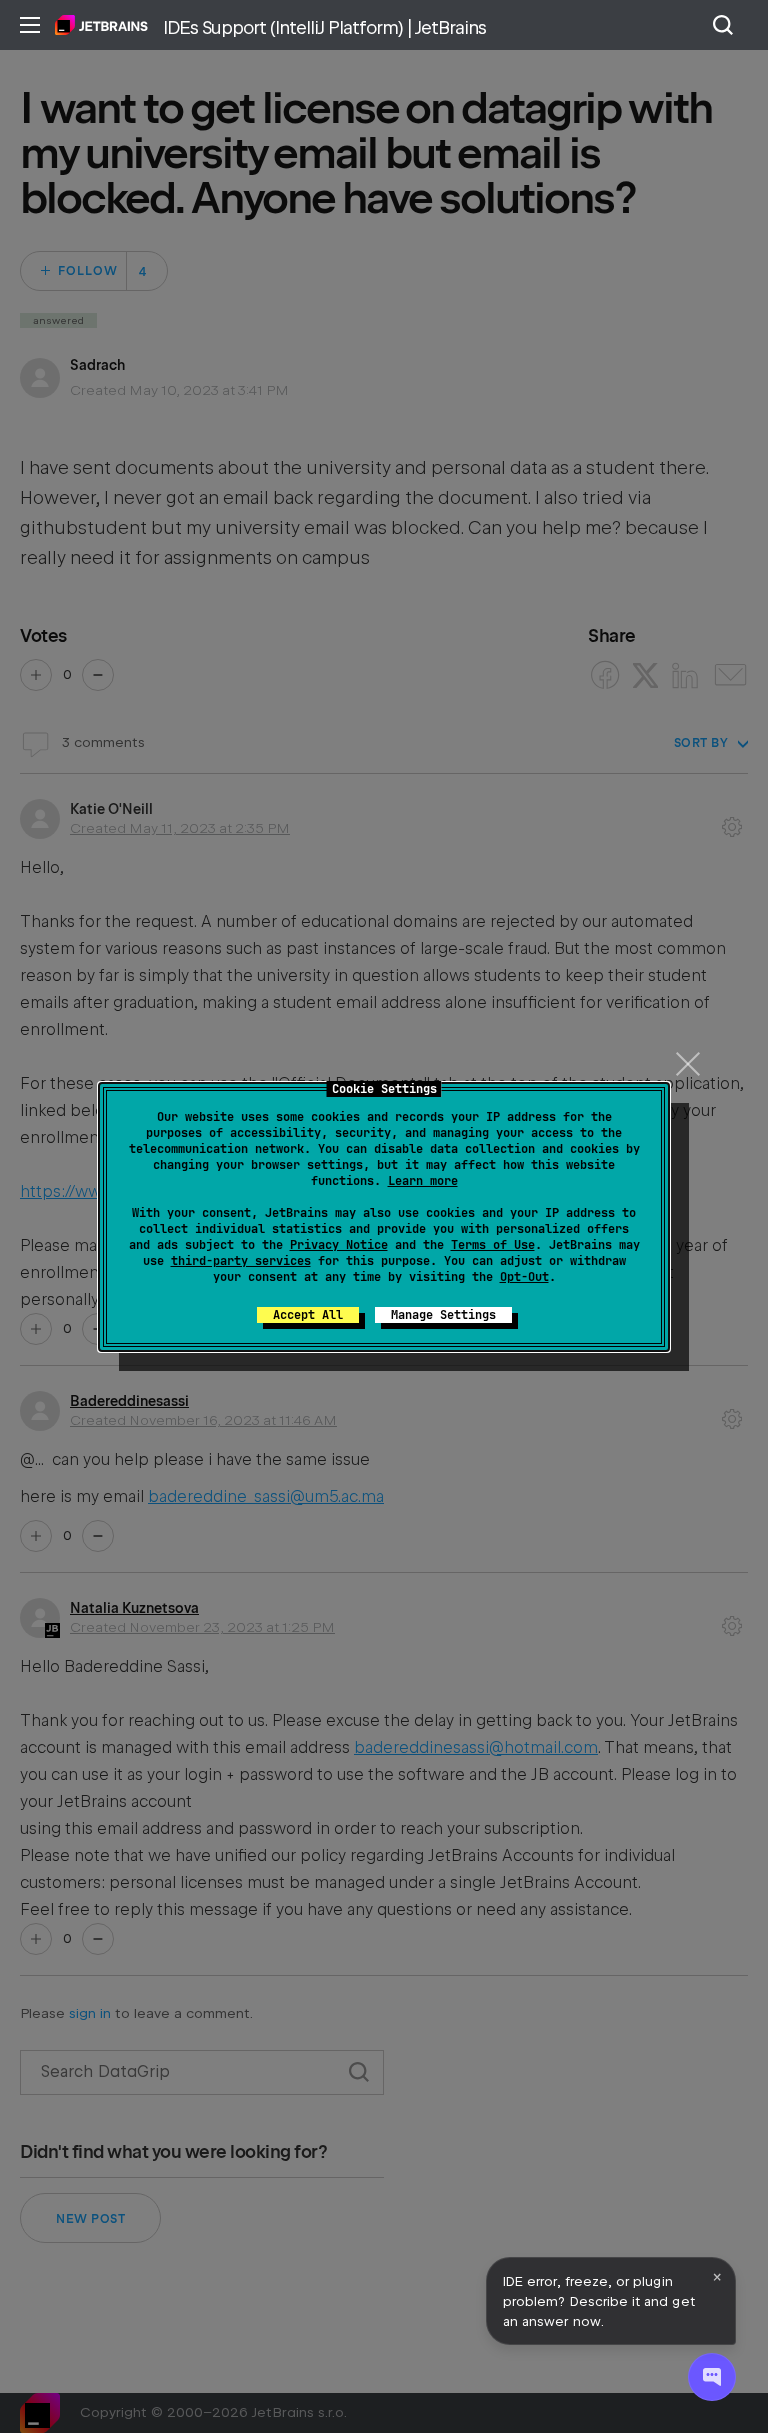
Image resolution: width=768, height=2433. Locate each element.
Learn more (423, 1181)
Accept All (308, 1315)
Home (101, 25)
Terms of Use (493, 1245)
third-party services (241, 1261)
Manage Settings (443, 1315)
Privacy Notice (339, 1245)
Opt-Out (524, 1277)
